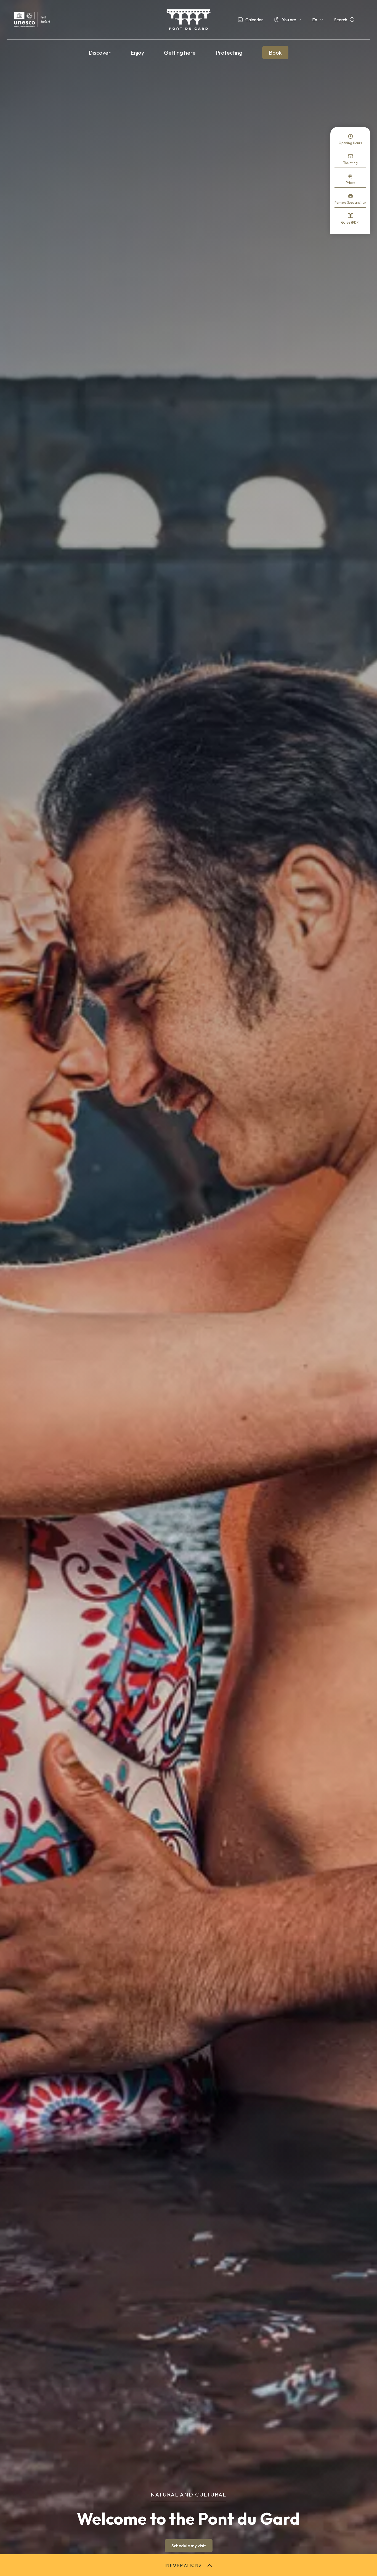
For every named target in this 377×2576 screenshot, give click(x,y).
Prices (351, 183)
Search (341, 20)
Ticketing (351, 163)
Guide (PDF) (350, 222)
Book (275, 53)
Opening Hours (350, 143)
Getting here (180, 53)
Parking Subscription (350, 202)
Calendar (254, 20)
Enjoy (137, 53)
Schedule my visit (189, 2546)
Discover (100, 53)
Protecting (229, 53)
